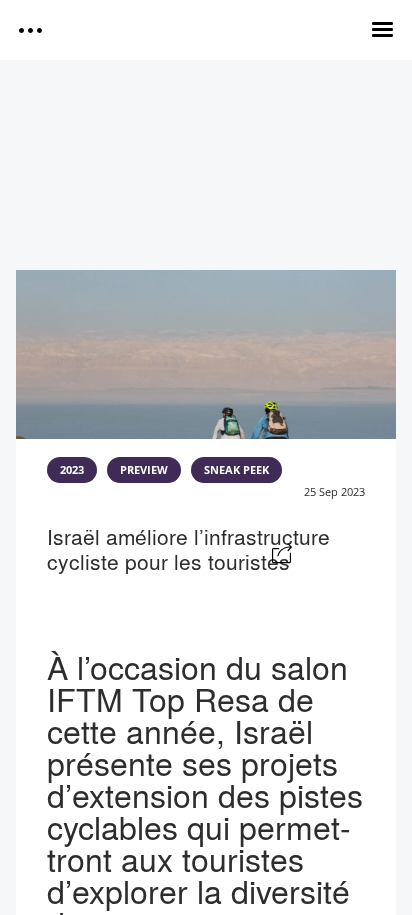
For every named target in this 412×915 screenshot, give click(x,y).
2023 (72, 470)
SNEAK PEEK (236, 470)
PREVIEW (144, 470)
